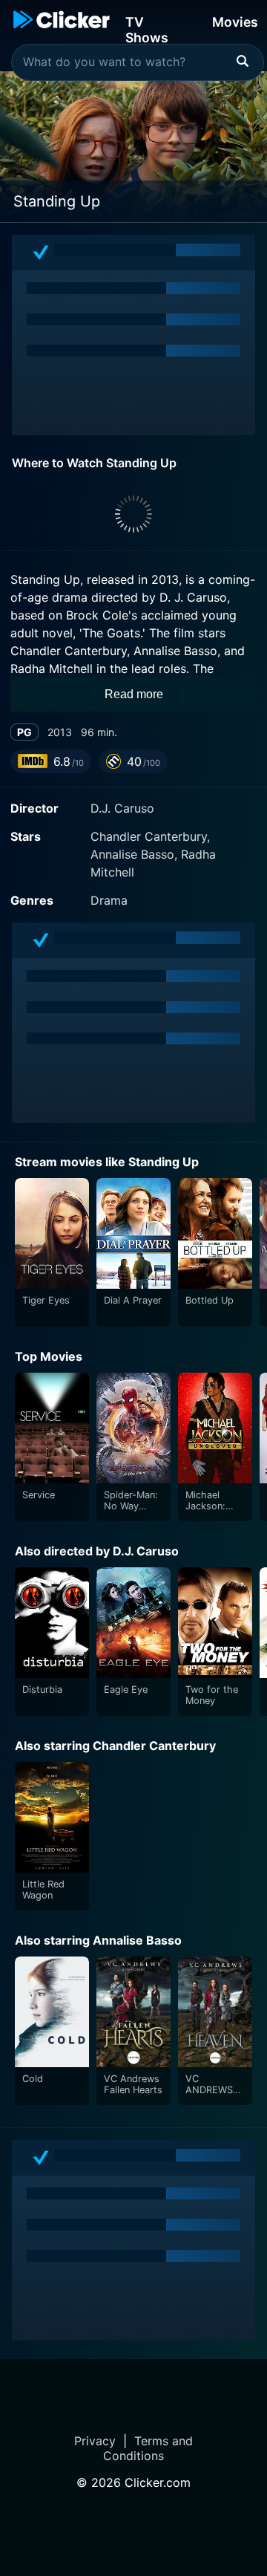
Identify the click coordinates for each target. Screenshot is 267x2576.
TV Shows (147, 29)
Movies (235, 22)
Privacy (95, 2441)
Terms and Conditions (148, 2448)
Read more (134, 694)
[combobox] (138, 62)
